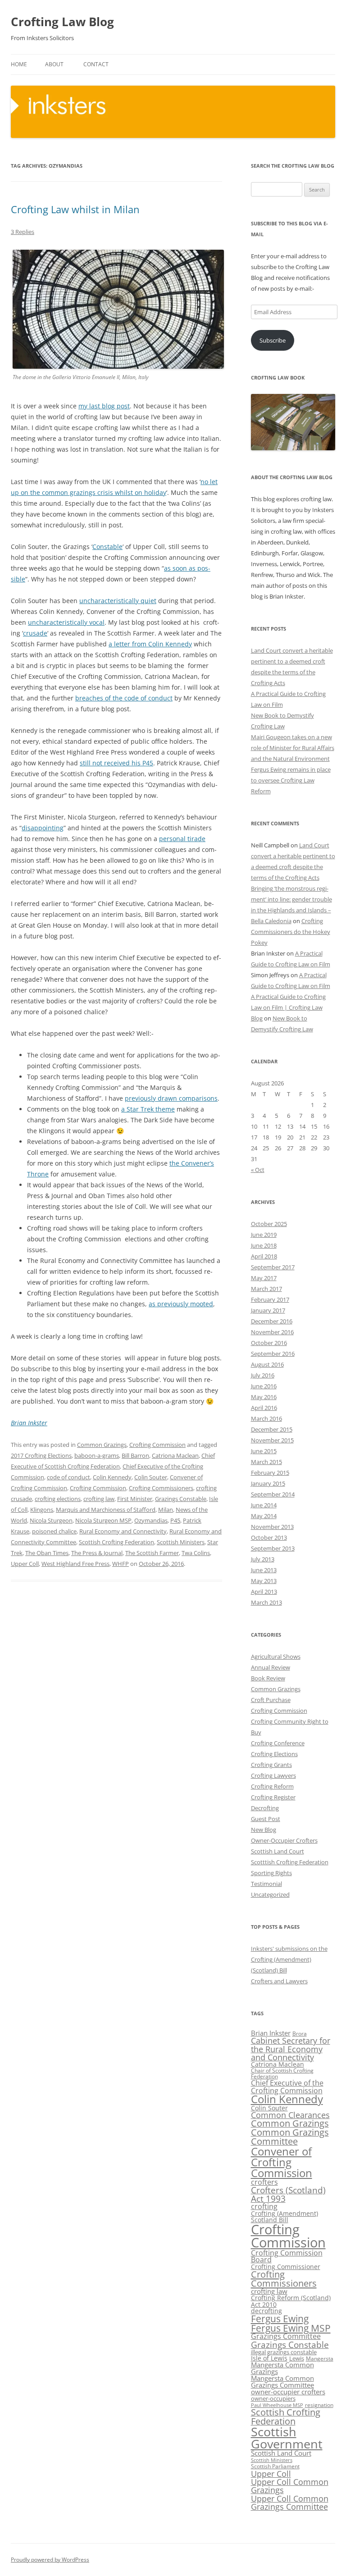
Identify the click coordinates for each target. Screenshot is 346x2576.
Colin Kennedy (112, 1477)
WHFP (121, 1564)
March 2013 (266, 1602)
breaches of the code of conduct (124, 698)
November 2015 (272, 1440)
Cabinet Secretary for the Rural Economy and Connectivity (291, 2049)
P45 (175, 1520)
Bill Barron (135, 1455)
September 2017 (273, 1267)
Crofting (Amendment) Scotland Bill (285, 2217)
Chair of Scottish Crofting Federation (282, 2073)
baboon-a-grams (97, 1455)
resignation (319, 2405)
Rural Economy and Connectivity (123, 1531)
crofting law (99, 1499)
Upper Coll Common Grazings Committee (290, 2503)
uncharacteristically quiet (118, 601)
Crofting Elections (274, 1754)
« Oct (258, 1170)
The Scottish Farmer (152, 1553)
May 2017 (264, 1278)
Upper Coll (25, 1564)
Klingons (42, 1510)
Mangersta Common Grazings (282, 2368)
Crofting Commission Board (287, 2256)
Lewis (297, 2358)
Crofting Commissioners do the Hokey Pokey (291, 932)
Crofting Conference (278, 1743)
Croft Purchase (271, 1700)
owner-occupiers (273, 2398)
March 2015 (266, 1462)
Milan (166, 1510)
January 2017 (268, 1310)
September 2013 (273, 1548)
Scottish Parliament (275, 2466)
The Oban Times (47, 1553)
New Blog (264, 1830)
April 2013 (264, 1592)
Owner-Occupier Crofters (284, 1840)
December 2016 (272, 1321)
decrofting (266, 2311)
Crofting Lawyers (273, 1775)
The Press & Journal (97, 1553)
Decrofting (265, 1808)
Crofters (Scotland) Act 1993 (288, 2194)
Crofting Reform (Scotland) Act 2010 (291, 2301)
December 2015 (272, 1429)
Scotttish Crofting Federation (290, 1862)
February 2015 (270, 1473)
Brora (300, 2034)
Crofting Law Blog (62, 22)
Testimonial (266, 1884)
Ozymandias (151, 1520)
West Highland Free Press (75, 1564)
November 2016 (272, 1332)
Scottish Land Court (278, 1851)
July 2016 (263, 1375)
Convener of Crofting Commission (282, 2162)
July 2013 (263, 1559)
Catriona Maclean (175, 1455)
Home (19, 64)
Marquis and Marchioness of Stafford (106, 1510)
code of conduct (68, 1477)
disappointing (43, 828)
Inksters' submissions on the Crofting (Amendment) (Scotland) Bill (289, 1959)
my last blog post (104, 406)
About (54, 64)
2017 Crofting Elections (41, 1455)
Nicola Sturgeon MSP (103, 1520)
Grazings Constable (181, 1499)
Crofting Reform (272, 1786)
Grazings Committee (286, 2336)
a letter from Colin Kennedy (150, 644)
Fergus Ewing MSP (291, 2328)
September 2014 (273, 1494)
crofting (264, 2206)
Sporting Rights (271, 1873)
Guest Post (266, 1819)
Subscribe (273, 340)
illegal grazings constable (284, 2352)
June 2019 (264, 1235)
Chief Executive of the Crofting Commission (287, 2086)
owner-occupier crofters (288, 2392)
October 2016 (269, 1343)
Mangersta (320, 2359)
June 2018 (264, 1245)
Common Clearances (290, 2115)
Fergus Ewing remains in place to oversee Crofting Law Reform (291, 780)
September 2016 (273, 1354)
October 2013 (269, 1537)
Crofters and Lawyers (279, 1981)
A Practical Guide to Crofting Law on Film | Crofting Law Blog (288, 1007)
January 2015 (268, 1483)
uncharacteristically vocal (66, 622)
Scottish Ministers (181, 1542)
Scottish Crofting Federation (116, 1542)
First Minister (135, 1499)
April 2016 (264, 1408)
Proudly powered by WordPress (50, 2560)
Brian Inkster (29, 1423)
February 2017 (270, 1299)
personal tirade (182, 839)
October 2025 (269, 1224)
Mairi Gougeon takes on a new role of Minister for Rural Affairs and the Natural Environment (293, 748)
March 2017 (266, 1289)
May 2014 (264, 1516)
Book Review (268, 1678)
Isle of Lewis (269, 2358)
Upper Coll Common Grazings (290, 2486)
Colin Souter (151, 1477)
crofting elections (58, 1499)
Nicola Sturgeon (51, 1520)
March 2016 (266, 1418)
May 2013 (264, 1581)
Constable (107, 547)
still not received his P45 (116, 763)
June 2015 (264, 1451)
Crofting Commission (157, 1445)
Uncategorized (270, 1894)
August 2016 (267, 1364)
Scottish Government (287, 2438)
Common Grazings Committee (290, 2137)
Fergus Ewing (280, 2319)
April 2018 (264, 1256)
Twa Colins (196, 1553)
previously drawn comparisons (171, 1098)
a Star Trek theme (148, 1109)
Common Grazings (102, 1445)
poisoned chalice (54, 1531)
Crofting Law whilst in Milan (75, 209)
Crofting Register (273, 1797)
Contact (96, 64)
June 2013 (264, 1570)
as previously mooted (181, 1304)
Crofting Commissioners (161, 1488)
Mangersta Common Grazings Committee (282, 2382)
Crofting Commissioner (286, 2267)
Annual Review (271, 1667)
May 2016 (264, 1397)
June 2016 (264, 1386)
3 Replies (23, 232)
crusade (35, 633)
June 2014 (264, 1505)
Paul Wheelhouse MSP (277, 2405)
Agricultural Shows (276, 1656)
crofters (264, 2182)
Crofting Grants (271, 1765)
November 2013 (272, 1527)
